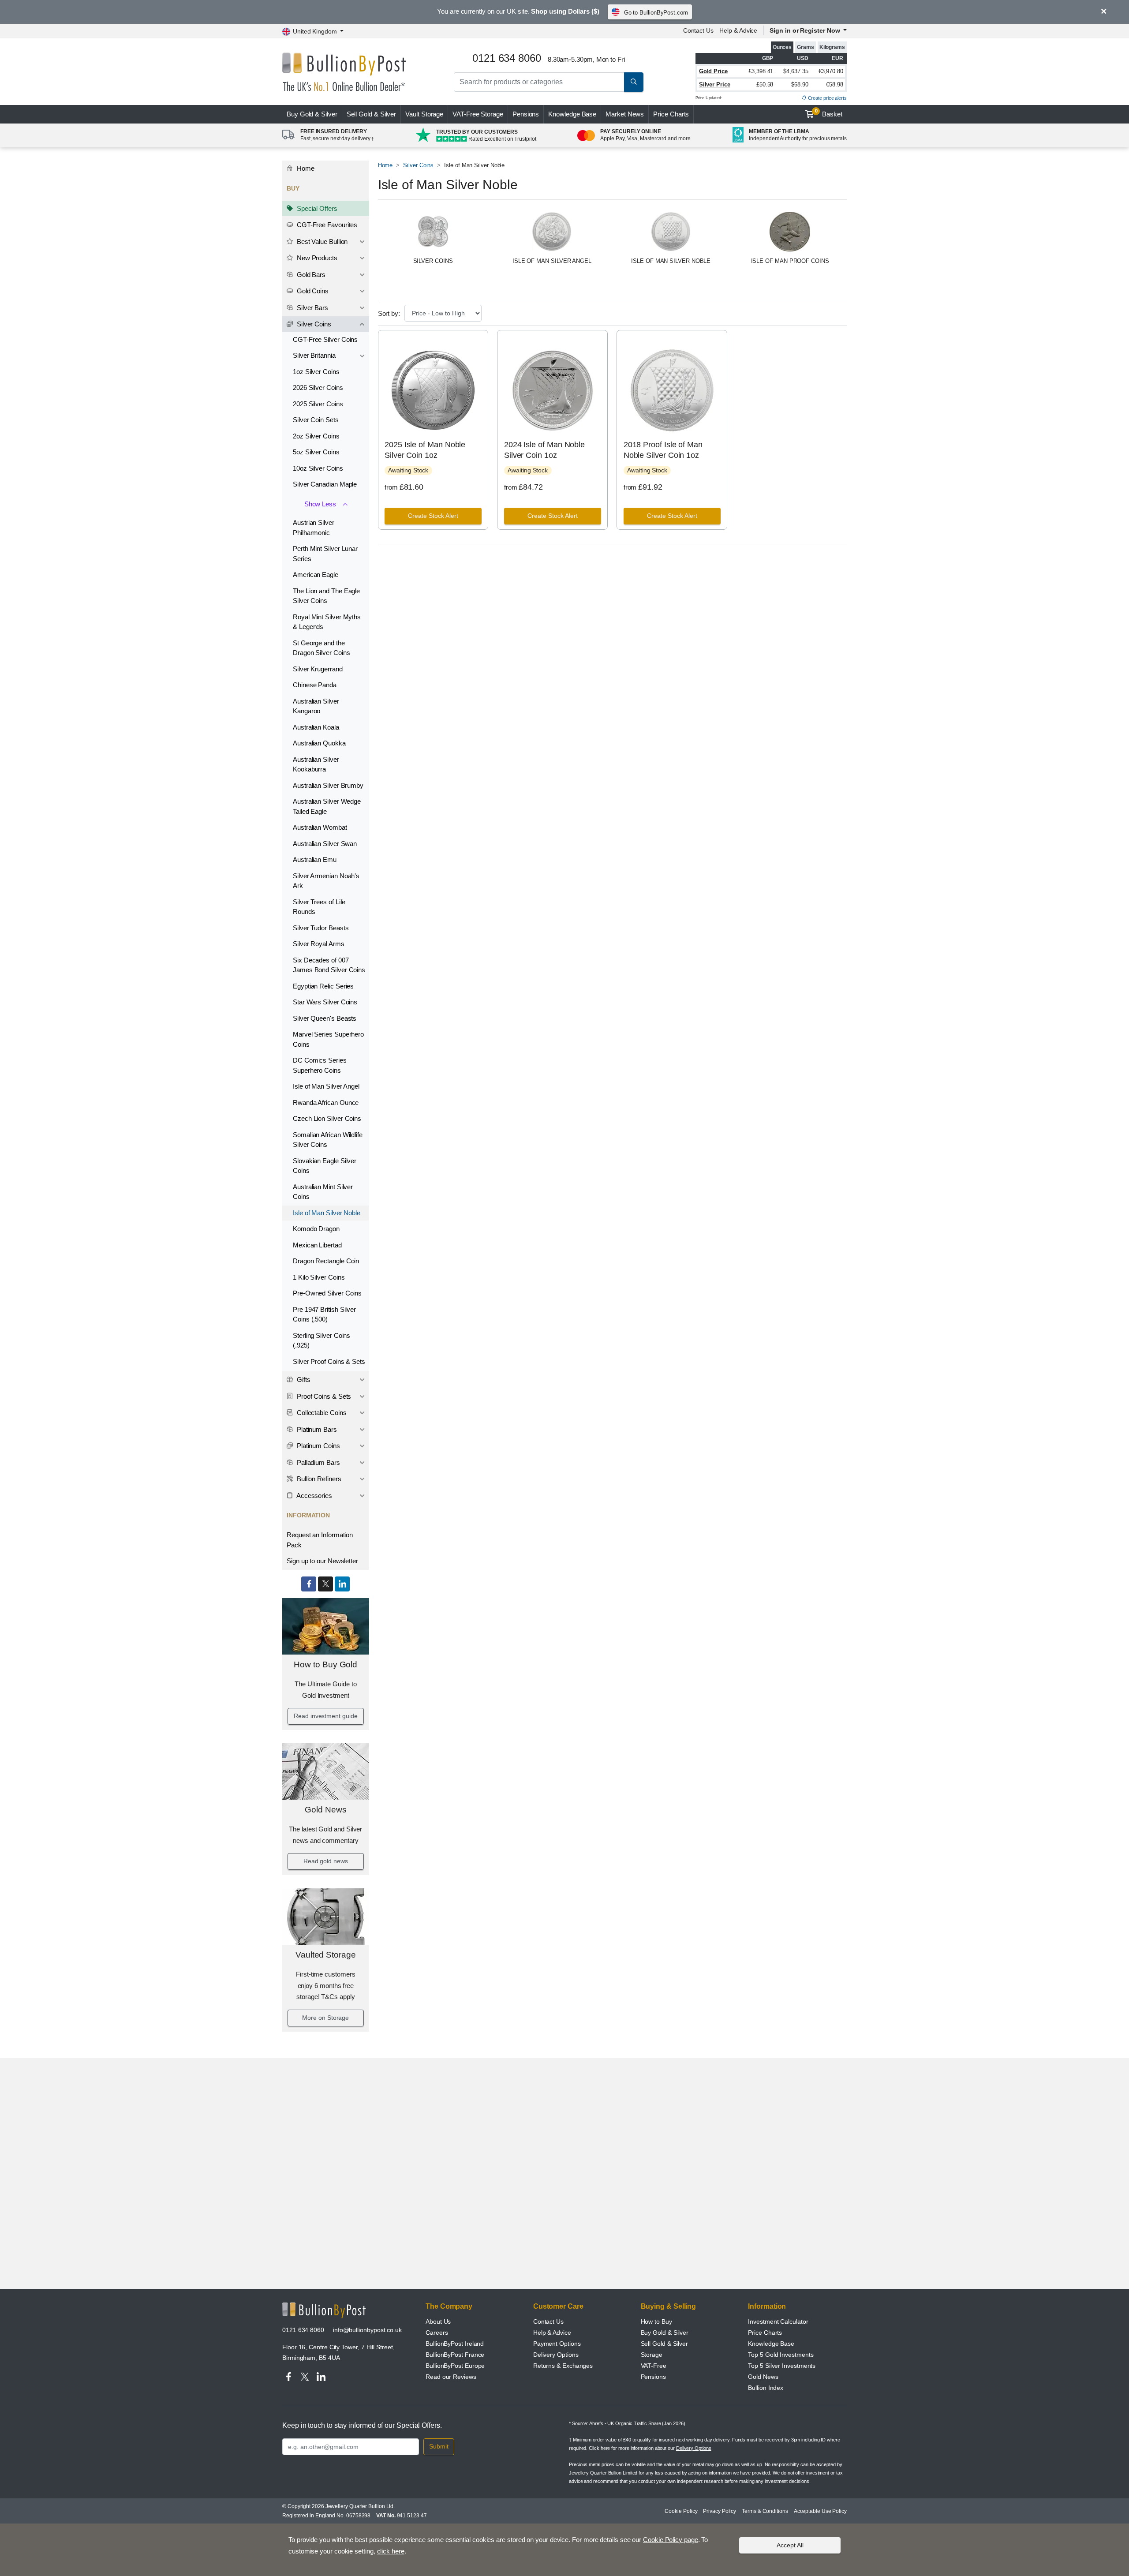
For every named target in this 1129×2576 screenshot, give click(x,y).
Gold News (325, 1810)
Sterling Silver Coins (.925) (322, 1340)
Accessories (314, 1496)
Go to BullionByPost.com (656, 13)
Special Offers (316, 208)
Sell (372, 114)
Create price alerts (827, 98)
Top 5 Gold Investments (781, 2355)
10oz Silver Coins (318, 468)
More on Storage (325, 2018)
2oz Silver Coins (316, 436)
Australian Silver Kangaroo (316, 706)
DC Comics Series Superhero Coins (320, 1065)
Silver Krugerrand (318, 669)
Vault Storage (424, 114)
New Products (316, 258)
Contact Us (698, 30)
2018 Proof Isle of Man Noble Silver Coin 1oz (663, 450)
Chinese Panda (315, 685)
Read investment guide (325, 1716)
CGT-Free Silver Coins (325, 339)
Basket (829, 113)
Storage (652, 2355)
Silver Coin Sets (316, 420)
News (625, 114)
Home (305, 168)
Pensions (526, 114)
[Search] (634, 82)
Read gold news (326, 1861)
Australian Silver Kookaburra (316, 764)
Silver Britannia (314, 355)
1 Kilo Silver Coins (319, 1277)
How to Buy (656, 2321)
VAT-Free (478, 114)
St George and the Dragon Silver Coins (321, 648)
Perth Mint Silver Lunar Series (325, 554)
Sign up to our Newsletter (322, 1561)
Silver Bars (312, 308)
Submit (439, 2446)
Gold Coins (312, 291)
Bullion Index (766, 2388)
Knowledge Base (572, 114)
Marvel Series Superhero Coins (328, 1039)
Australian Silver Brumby (328, 785)
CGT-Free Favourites (326, 225)
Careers (437, 2333)
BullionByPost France (455, 2355)
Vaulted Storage (326, 1955)
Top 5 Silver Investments (782, 2366)
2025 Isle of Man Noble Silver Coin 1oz (425, 450)
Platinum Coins (318, 1446)
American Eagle (316, 575)
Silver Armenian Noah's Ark (326, 881)
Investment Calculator (778, 2321)
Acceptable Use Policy (820, 2511)
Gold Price (713, 71)
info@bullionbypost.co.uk (367, 2330)
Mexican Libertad (317, 1245)
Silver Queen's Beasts (325, 1018)
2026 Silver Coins (318, 388)
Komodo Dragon (316, 1229)
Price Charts (671, 114)
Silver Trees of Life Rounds (319, 907)
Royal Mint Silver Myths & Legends (327, 622)
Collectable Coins (321, 1413)
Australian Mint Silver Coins (323, 1192)
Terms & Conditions (765, 2511)
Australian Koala (316, 727)
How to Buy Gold (325, 1664)
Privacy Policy (720, 2511)
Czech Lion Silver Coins (327, 1118)
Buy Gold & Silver (665, 2333)
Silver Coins (313, 324)
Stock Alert (433, 516)
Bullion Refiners (318, 1479)
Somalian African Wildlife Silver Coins (328, 1140)
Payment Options (557, 2344)
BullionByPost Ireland (455, 2344)
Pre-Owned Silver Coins (327, 1293)
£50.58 (765, 84)
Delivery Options (556, 2355)
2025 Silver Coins (318, 404)
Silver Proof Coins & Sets (329, 1361)
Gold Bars (310, 275)
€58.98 (835, 84)
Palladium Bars (318, 1462)
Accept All (790, 2545)
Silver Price (715, 84)
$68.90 (800, 84)
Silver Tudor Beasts (321, 928)
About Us (438, 2321)
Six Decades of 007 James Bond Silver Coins (329, 965)
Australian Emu (315, 859)
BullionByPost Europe (455, 2366)
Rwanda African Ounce (326, 1103)
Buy (312, 114)
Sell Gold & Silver (665, 2344)
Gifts (303, 1380)
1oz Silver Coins (316, 372)
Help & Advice (738, 30)
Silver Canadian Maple (325, 484)
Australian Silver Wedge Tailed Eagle (327, 806)
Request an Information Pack (320, 1540)
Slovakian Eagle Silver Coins (325, 1166)
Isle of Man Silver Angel (326, 1086)
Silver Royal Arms (319, 944)
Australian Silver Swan (325, 844)
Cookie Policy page (671, 2540)
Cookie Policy (681, 2511)
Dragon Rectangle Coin (326, 1261)
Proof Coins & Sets (323, 1396)
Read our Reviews (451, 2377)
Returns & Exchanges (563, 2366)
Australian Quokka (319, 743)
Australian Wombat (320, 827)
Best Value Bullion (321, 241)
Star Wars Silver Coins (325, 1002)
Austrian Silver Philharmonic (314, 528)
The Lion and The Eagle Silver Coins (326, 596)
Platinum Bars (316, 1429)
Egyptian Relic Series (323, 986)
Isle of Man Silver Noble (327, 1213)
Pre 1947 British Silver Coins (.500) (324, 1314)
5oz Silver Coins (316, 452)
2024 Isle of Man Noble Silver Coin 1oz (544, 450)
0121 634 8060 (303, 2330)
